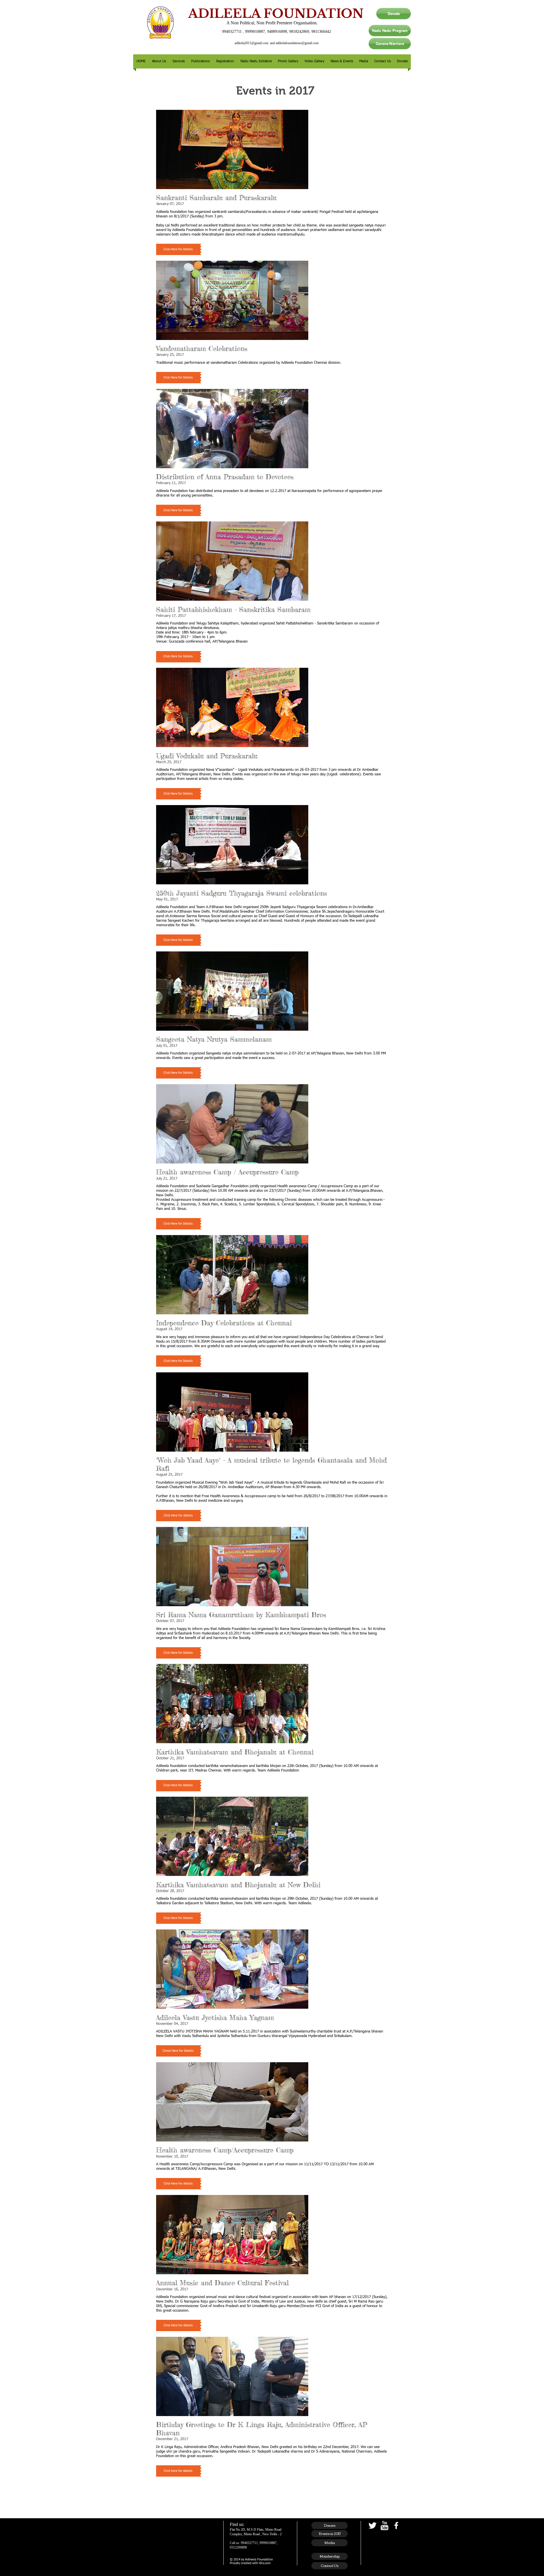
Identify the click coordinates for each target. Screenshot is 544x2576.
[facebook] (396, 2525)
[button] (159, 61)
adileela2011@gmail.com (251, 43)
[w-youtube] (384, 2525)
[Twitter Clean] (372, 2525)
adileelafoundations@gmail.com (297, 43)
